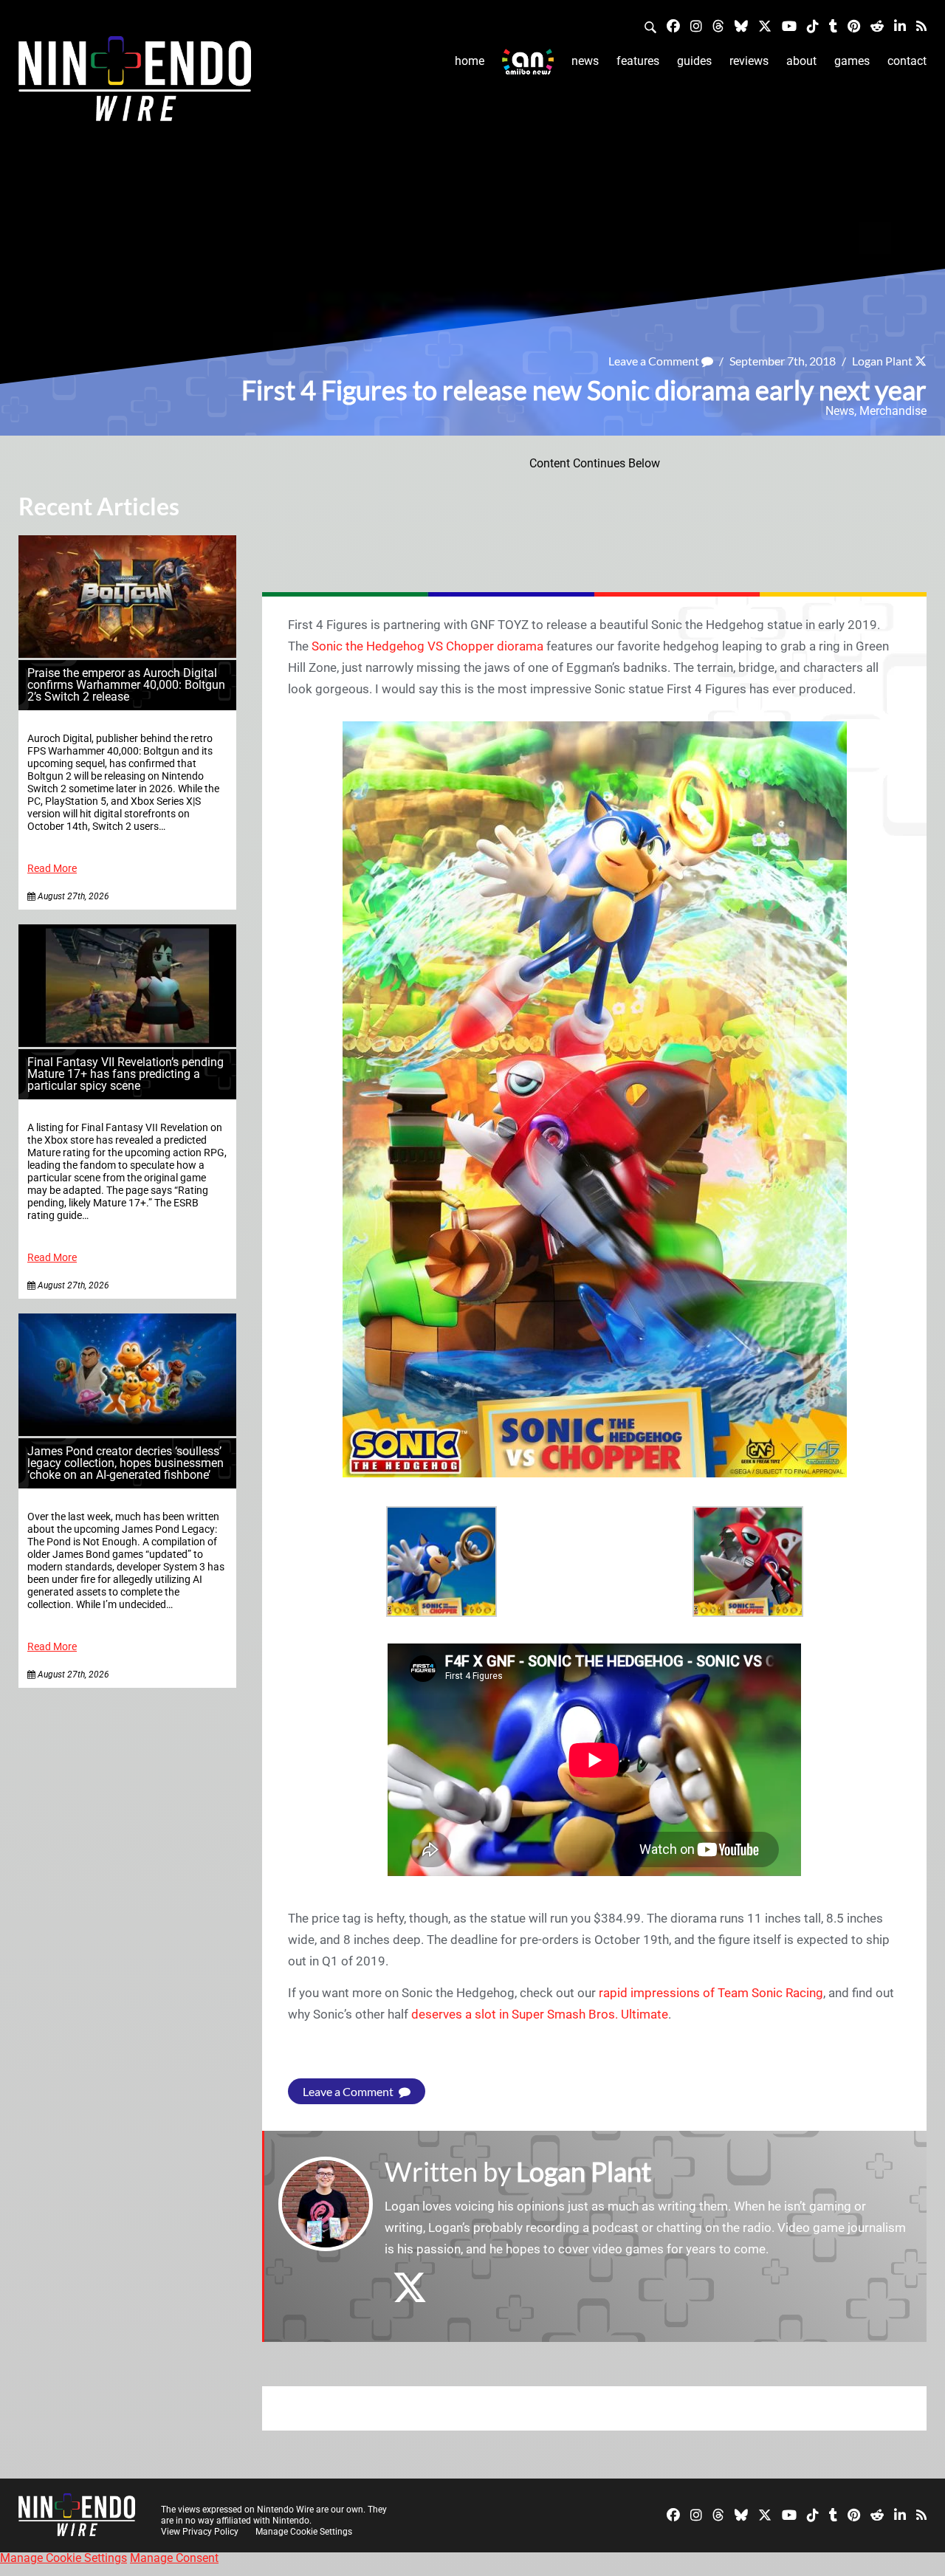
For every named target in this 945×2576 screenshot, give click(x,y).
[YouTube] (789, 25)
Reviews (749, 61)
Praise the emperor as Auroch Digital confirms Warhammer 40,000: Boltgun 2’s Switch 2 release (126, 685)
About (801, 61)
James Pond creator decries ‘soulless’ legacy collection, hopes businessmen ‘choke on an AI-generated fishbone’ (126, 1463)
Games (852, 61)
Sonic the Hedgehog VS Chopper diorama (427, 646)
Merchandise (893, 411)
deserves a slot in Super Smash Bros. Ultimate (540, 2014)
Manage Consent (174, 2558)
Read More (52, 869)
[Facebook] (673, 25)
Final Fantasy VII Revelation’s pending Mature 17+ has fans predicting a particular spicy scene (126, 1074)
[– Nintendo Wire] (135, 83)
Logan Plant (882, 361)
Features (638, 61)
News (585, 61)
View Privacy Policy (200, 2532)
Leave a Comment (655, 361)
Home (470, 61)
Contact (907, 61)
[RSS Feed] (921, 25)
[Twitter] (765, 25)
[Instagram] (696, 25)
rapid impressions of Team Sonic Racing (711, 1993)
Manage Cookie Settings (304, 2532)
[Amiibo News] (528, 62)
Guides (694, 61)
